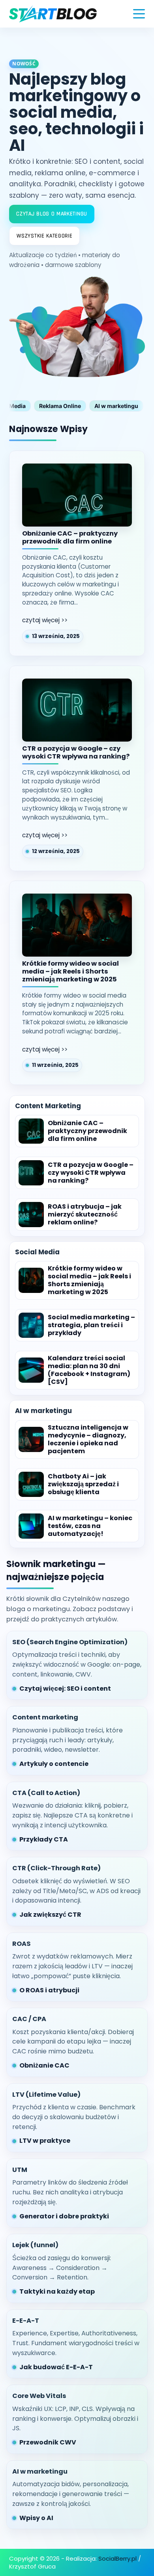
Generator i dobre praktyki (64, 2216)
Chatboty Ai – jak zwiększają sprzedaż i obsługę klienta (83, 1484)
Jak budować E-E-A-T (56, 2367)
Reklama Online (60, 406)
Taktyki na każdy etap (57, 2291)
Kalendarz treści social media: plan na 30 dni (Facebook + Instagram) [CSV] (89, 1370)
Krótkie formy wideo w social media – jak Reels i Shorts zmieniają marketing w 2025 (70, 972)
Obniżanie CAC (44, 2065)
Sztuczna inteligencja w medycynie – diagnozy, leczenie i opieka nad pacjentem (88, 1439)
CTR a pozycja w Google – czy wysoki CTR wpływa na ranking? (76, 753)
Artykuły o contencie (54, 1764)
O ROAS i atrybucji (49, 1990)
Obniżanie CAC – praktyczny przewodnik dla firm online (70, 538)
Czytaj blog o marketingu (52, 214)
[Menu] (139, 14)
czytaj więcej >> (45, 620)
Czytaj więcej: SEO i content (65, 1689)
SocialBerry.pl (117, 2558)
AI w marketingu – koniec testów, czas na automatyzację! (90, 1526)
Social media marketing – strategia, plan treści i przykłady (91, 1325)
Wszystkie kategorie (44, 236)
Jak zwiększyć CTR (50, 1915)
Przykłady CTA (44, 1839)
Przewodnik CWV (48, 2442)
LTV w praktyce (45, 2141)
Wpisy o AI (36, 2518)
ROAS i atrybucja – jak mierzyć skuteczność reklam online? (85, 1215)
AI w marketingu (116, 406)
